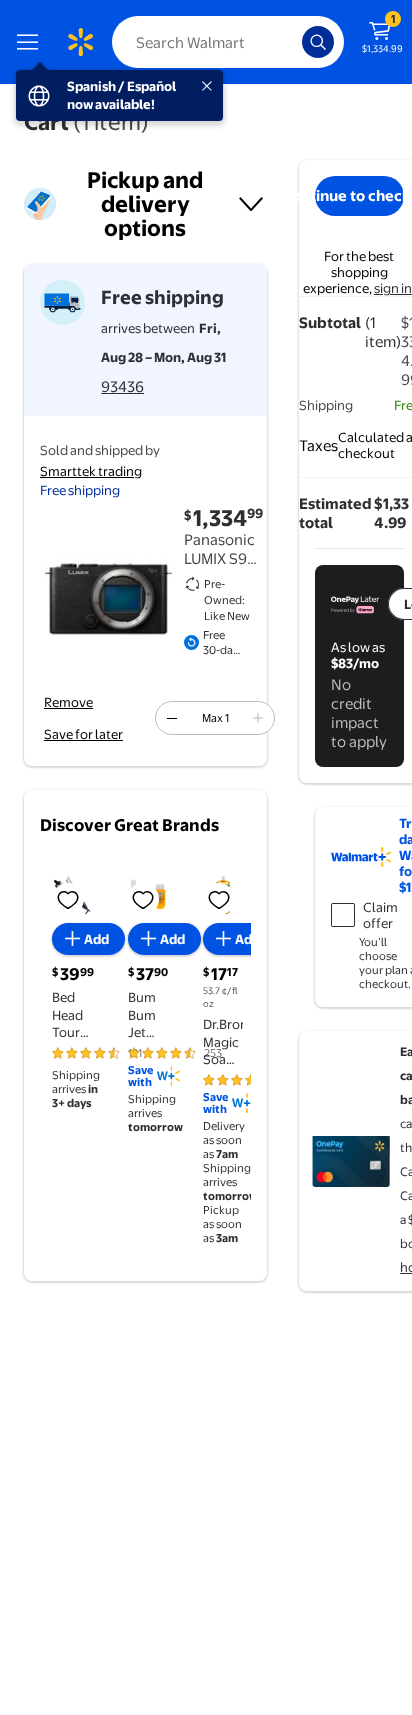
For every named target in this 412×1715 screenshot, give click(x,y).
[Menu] (32, 42)
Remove (68, 702)
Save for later (83, 734)
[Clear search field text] (292, 42)
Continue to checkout (359, 195)
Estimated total (335, 513)
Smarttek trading (91, 471)
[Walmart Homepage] (80, 42)
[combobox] (228, 42)
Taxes (318, 445)
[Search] (318, 42)
